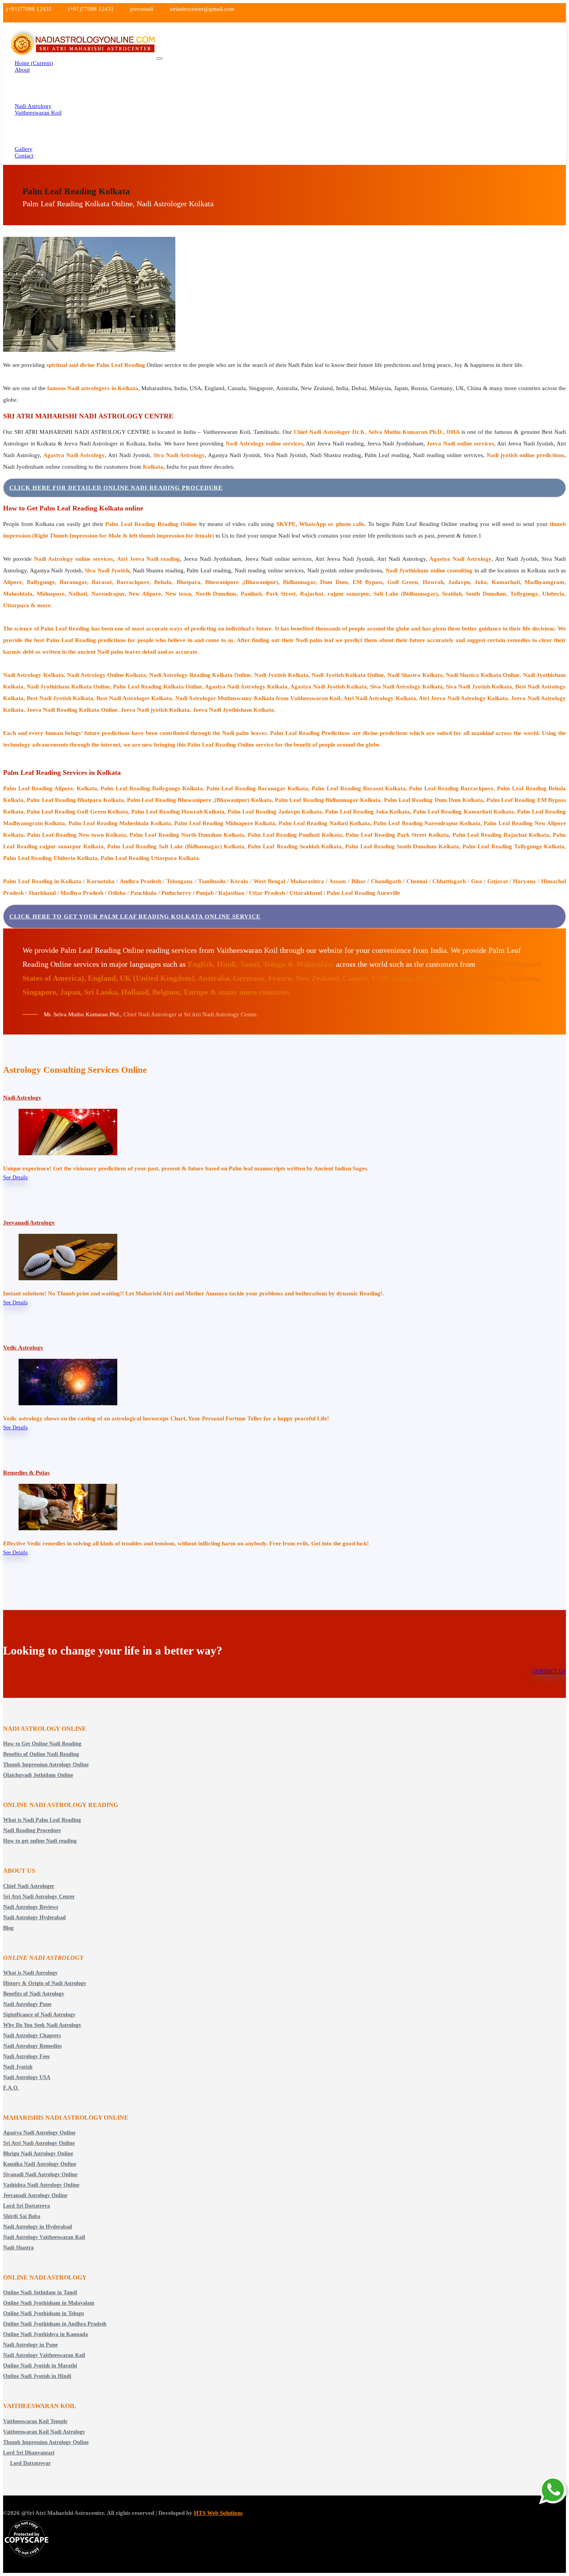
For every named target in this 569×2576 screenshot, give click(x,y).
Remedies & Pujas (26, 1473)
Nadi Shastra (18, 2248)
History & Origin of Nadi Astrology (45, 1983)
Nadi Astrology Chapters (32, 2036)
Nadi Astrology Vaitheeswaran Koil (44, 2237)
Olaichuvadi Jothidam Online (38, 1775)
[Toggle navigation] (159, 58)
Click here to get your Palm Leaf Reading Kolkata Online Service (135, 916)
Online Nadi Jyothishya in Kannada (45, 2334)
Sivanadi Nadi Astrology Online (40, 2174)
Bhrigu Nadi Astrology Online (38, 2154)
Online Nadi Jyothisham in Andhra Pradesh (55, 2324)
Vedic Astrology (23, 1348)
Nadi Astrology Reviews (31, 1907)
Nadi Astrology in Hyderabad (38, 2227)
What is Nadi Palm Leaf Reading (42, 1820)
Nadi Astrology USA (27, 2077)
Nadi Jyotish (18, 2067)
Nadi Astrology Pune (27, 2004)
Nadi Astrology (22, 1098)
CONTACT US (549, 1671)
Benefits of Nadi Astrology (34, 1994)
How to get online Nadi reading (40, 1841)
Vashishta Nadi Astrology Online (41, 2185)
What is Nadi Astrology (30, 1973)
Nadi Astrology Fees (26, 2056)
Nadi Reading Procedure (32, 1830)
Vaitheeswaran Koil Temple (35, 2421)
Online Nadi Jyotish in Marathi (40, 2366)
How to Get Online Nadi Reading (42, 1744)
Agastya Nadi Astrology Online (39, 2133)
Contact (24, 156)
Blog (8, 1928)
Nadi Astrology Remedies (32, 2046)
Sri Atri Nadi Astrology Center (39, 1897)
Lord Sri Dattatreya (27, 2206)
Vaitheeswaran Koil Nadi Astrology (44, 2432)
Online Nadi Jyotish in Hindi (37, 2376)
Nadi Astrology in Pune (30, 2345)
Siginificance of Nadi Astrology (39, 2015)
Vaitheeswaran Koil (38, 113)
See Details (15, 1178)
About (22, 70)
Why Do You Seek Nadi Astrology (42, 2025)
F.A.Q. (11, 2088)
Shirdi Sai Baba (22, 2216)
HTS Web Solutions (218, 2513)
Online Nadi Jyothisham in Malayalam (49, 2303)
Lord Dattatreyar (30, 2463)
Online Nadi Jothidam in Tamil (40, 2293)
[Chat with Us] (554, 2491)
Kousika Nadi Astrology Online (40, 2164)
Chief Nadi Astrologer (29, 1886)
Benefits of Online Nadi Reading (41, 1754)
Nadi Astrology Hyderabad (34, 1917)
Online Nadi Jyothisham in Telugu (44, 2313)
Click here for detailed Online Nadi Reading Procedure (116, 488)
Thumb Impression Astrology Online (46, 1765)
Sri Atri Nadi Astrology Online (39, 2143)
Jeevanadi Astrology (29, 1223)
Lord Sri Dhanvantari (29, 2453)
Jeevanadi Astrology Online (35, 2195)
